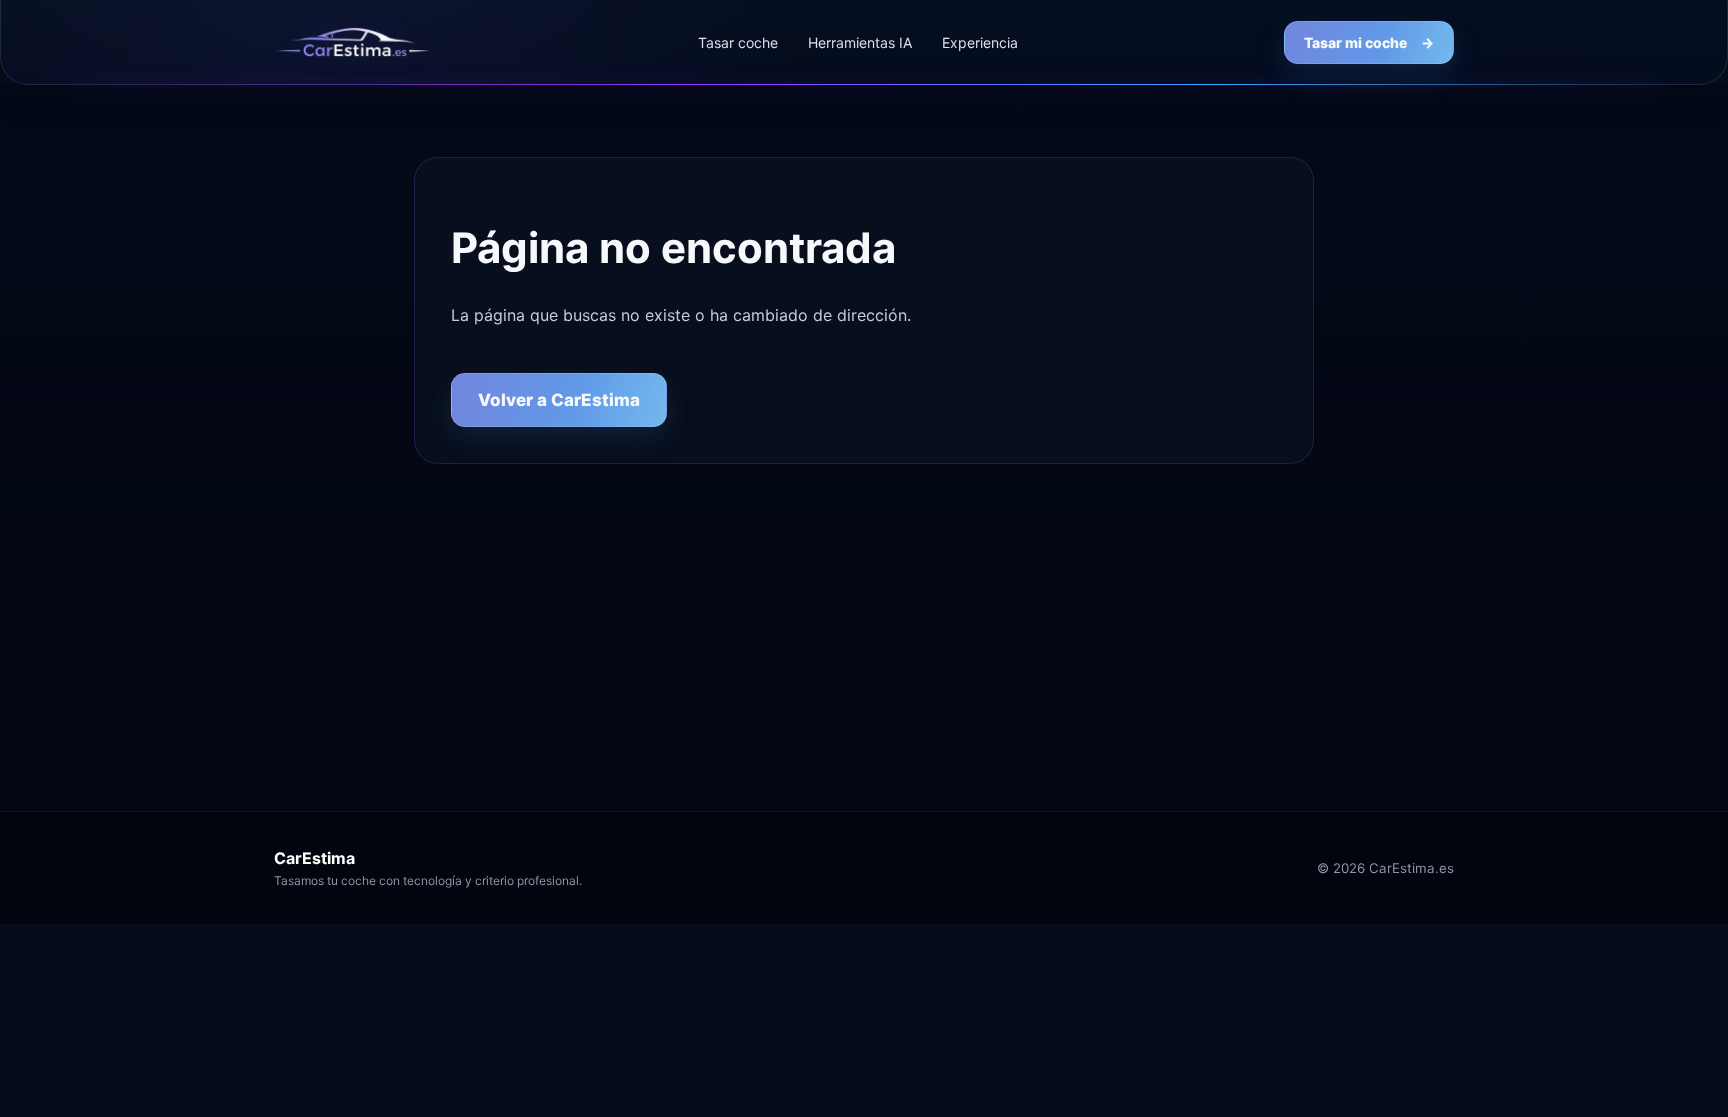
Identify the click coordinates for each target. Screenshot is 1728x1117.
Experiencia (980, 42)
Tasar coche (738, 42)
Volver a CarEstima (559, 400)
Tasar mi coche (1369, 42)
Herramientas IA (860, 42)
